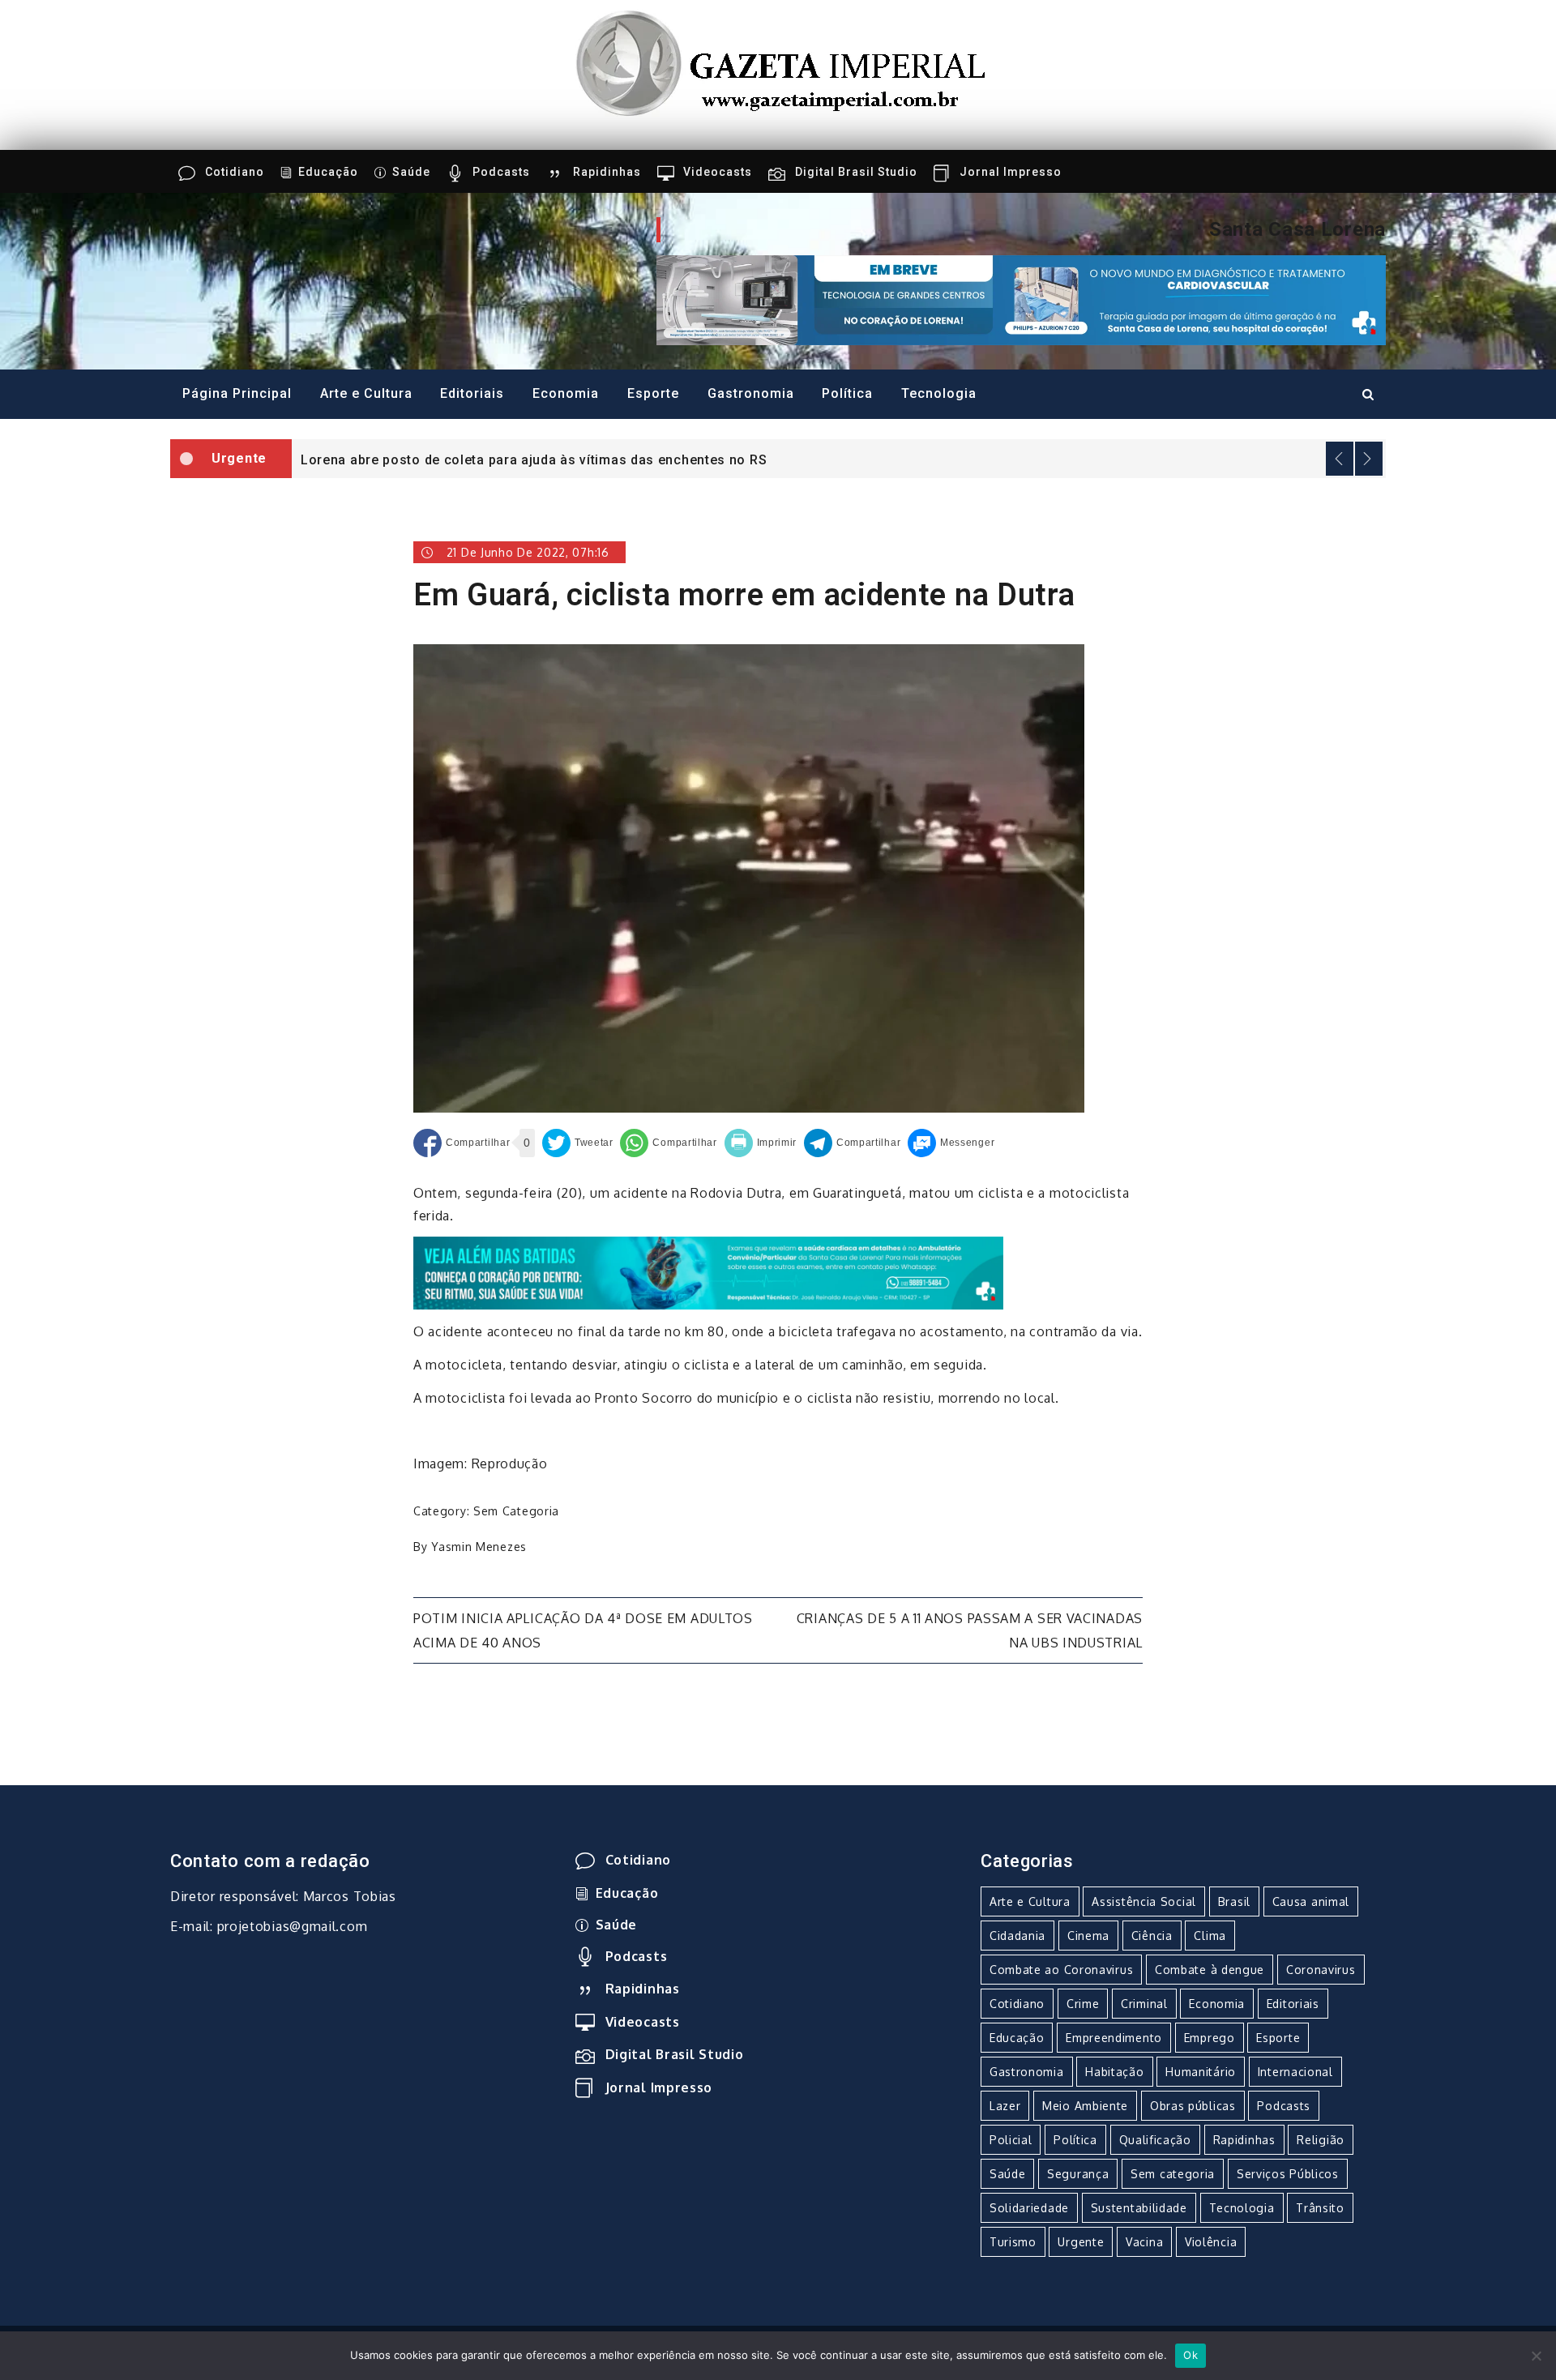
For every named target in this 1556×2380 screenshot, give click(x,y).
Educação (328, 172)
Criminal (1144, 2004)
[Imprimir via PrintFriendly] (761, 1143)
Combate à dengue (1210, 1970)
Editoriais (472, 393)
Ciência (1152, 1936)
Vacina (1144, 2242)
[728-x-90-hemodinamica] (1021, 299)
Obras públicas (1193, 2106)
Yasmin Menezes (479, 1547)
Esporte (653, 393)
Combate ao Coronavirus (1061, 1970)
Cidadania (1017, 1936)
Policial (1011, 2140)
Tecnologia (939, 393)
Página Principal (237, 393)
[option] (839, 459)
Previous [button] (1340, 459)
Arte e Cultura (366, 393)
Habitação (1114, 2072)
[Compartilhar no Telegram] (852, 1143)
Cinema (1088, 1936)
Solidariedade (1029, 2208)
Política (847, 393)
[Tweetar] (578, 1143)
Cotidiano (235, 172)
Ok (1191, 2355)
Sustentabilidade (1139, 2208)
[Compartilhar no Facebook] (462, 1143)
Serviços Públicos (1288, 2174)
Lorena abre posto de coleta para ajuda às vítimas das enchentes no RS (534, 460)
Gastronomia (751, 393)
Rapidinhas (607, 172)
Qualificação (1155, 2140)
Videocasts (718, 172)
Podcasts (501, 172)
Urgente (1081, 2242)
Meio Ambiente (1085, 2106)
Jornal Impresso (1011, 172)
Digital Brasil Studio (856, 172)
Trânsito (1320, 2208)
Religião (1321, 2140)
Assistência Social (1144, 1901)
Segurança (1078, 2174)
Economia (566, 393)
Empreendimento (1114, 2038)
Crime (1083, 2004)
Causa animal (1311, 1901)
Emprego (1210, 2038)
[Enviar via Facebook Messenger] (951, 1143)
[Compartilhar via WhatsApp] (668, 1143)
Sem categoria (516, 1511)
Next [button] (1369, 459)
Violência (1211, 2242)
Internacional (1295, 2072)
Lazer (1005, 2106)
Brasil (1234, 1901)
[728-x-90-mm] (708, 1272)
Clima (1210, 1936)
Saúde (411, 172)
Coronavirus (1321, 1970)
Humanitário (1201, 2072)
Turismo (1013, 2242)
